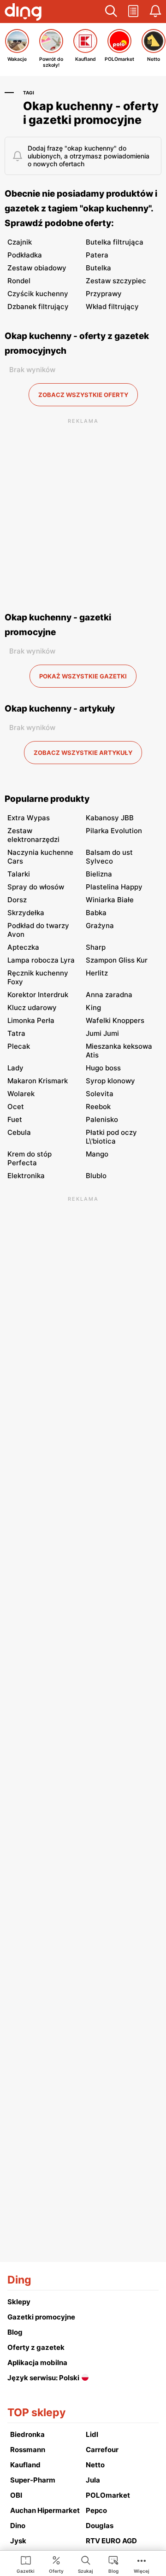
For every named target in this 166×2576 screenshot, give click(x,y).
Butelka (98, 268)
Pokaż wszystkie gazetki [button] (83, 676)
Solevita (100, 1094)
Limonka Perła (31, 1020)
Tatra (16, 1033)
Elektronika (26, 1176)
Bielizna (99, 874)
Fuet (15, 1119)
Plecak (19, 1046)
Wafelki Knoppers (115, 1020)
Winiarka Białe (110, 900)
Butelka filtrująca (115, 242)
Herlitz (97, 973)
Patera (97, 255)
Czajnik (20, 242)
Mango (97, 1154)
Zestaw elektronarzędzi (33, 835)
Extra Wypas (29, 818)
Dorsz (17, 900)
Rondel (19, 281)
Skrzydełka (26, 913)
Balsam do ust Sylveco (109, 857)
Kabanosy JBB (110, 818)
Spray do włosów (36, 887)
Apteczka (23, 947)
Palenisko (102, 1119)
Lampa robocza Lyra (41, 960)
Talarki (19, 874)
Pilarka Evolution (114, 831)
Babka (96, 913)
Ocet (16, 1107)
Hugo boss (103, 1068)
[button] (111, 12)
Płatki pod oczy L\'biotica (111, 1137)
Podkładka (25, 255)
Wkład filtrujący (112, 307)
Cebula (19, 1132)
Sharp (96, 947)
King (93, 1008)
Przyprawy (104, 294)
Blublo (96, 1176)
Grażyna (100, 926)
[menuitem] (26, 2564)
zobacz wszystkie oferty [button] (83, 395)
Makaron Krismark (38, 1081)
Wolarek (21, 1094)
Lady (15, 1068)
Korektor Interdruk (38, 995)
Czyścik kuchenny (38, 294)
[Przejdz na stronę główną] (23, 13)
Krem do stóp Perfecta (30, 1158)
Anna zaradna (109, 995)
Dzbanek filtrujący (38, 307)
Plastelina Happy (114, 887)
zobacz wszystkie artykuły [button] (83, 753)
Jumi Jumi (102, 1033)
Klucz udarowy (32, 1008)
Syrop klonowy (110, 1081)
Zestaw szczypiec (116, 281)
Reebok (98, 1107)
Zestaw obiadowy (37, 268)
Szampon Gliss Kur (117, 960)
